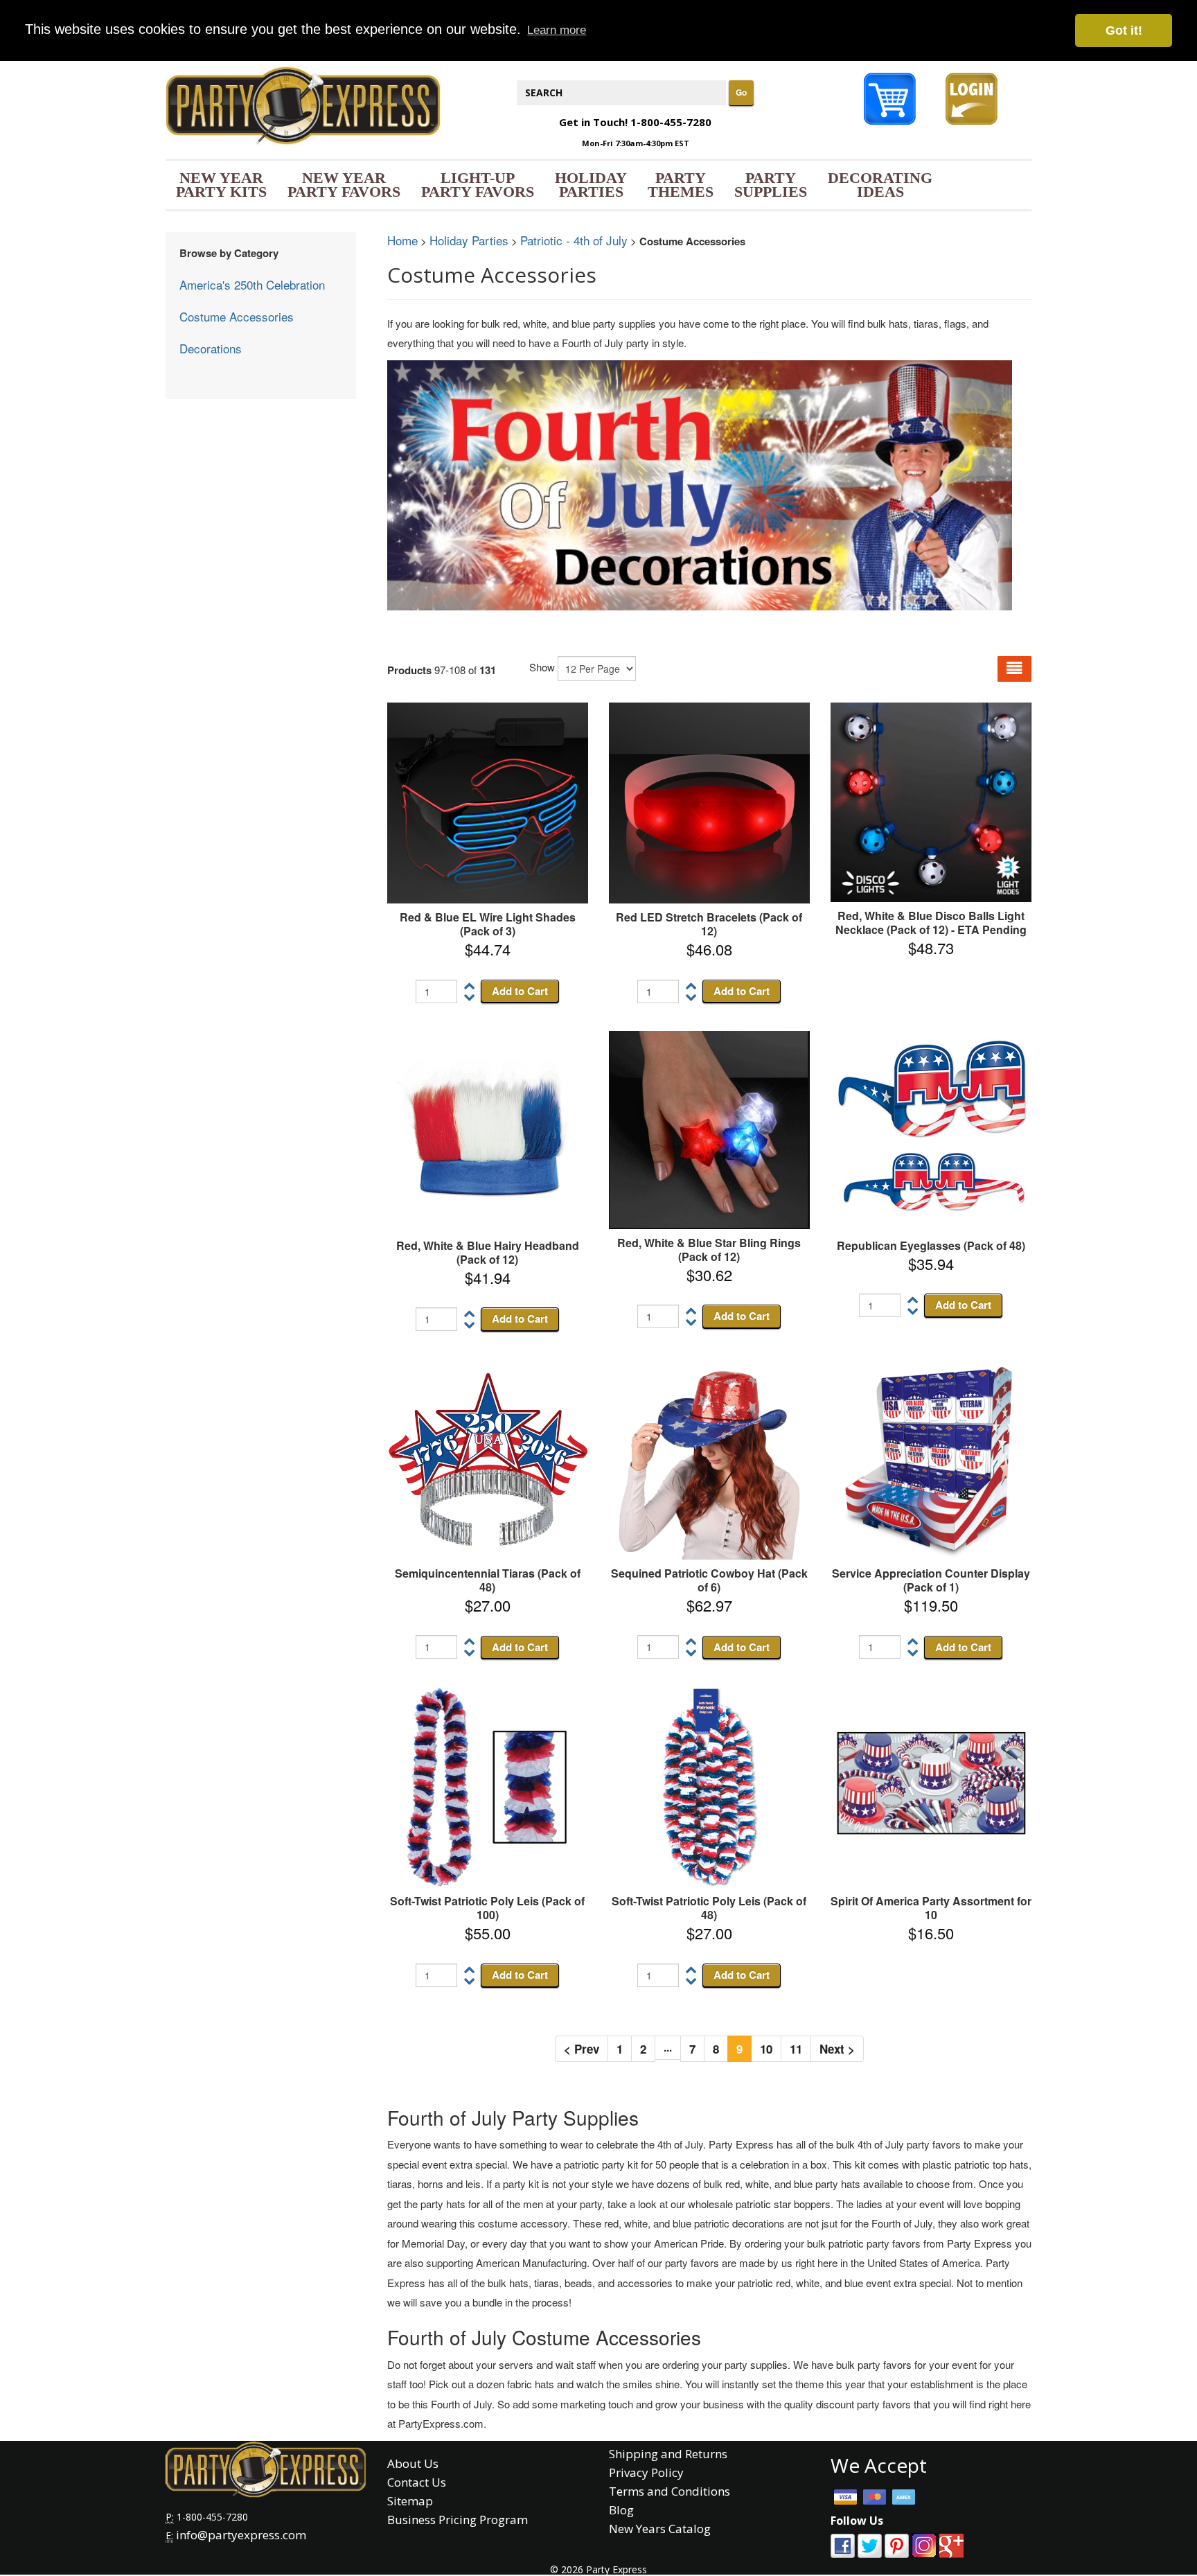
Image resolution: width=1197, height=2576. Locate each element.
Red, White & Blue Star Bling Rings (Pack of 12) (709, 1250)
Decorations (211, 348)
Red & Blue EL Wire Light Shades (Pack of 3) (488, 924)
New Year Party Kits (221, 185)
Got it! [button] (1124, 30)
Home (402, 240)
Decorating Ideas (880, 185)
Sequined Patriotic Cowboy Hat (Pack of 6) (709, 1580)
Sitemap (410, 2501)
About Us (413, 2463)
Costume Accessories (237, 316)
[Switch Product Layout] (1014, 669)
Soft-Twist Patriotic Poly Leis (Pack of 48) (709, 1908)
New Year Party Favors (344, 185)
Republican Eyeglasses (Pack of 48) (931, 1245)
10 (766, 2049)
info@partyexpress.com (241, 2535)
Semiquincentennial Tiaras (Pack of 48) (488, 1580)
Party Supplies (771, 185)
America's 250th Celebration (252, 284)
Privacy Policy (646, 2472)
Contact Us (417, 2482)
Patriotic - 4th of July (574, 240)
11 (796, 2049)
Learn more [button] (557, 30)
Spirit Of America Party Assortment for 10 (931, 1908)
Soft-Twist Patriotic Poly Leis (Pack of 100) (487, 1908)
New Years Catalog (660, 2529)
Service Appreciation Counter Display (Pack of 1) (931, 1580)
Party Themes (681, 185)
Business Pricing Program (458, 2520)
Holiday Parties (591, 185)
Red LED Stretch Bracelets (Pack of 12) (709, 924)
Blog (621, 2510)
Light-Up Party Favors (478, 185)
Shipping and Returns (668, 2454)
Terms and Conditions (670, 2491)
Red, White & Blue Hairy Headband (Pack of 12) (488, 1252)
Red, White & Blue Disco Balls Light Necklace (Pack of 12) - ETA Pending (931, 923)
